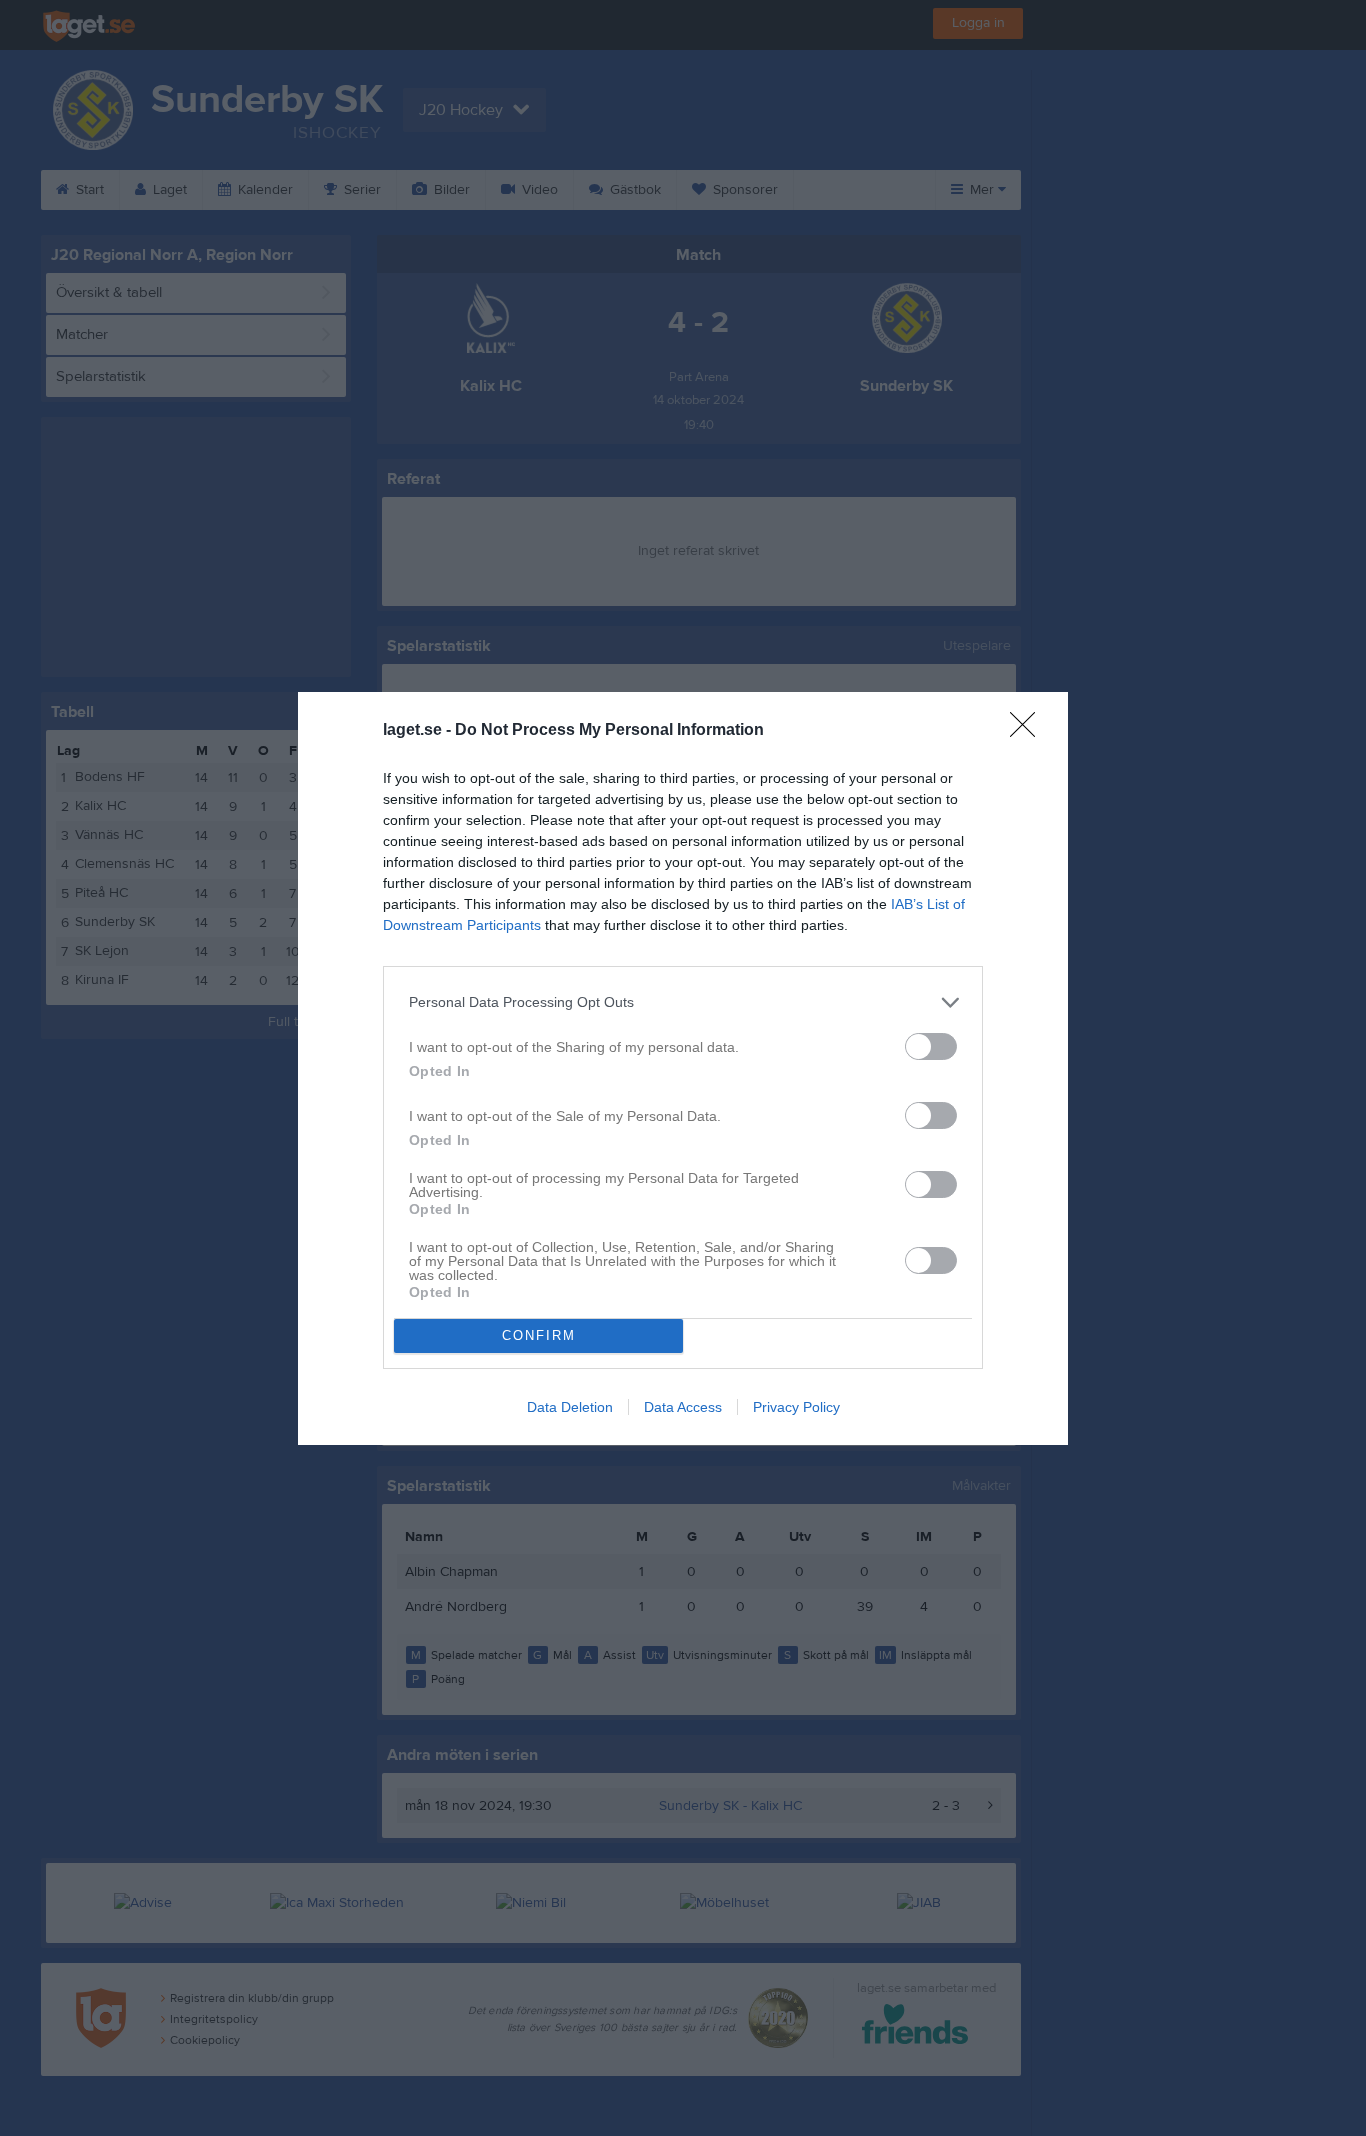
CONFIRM (539, 1335)
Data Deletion (570, 1407)
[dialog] (683, 1068)
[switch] (931, 1046)
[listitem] (683, 1002)
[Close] (1029, 731)
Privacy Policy (796, 1407)
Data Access (683, 1407)
